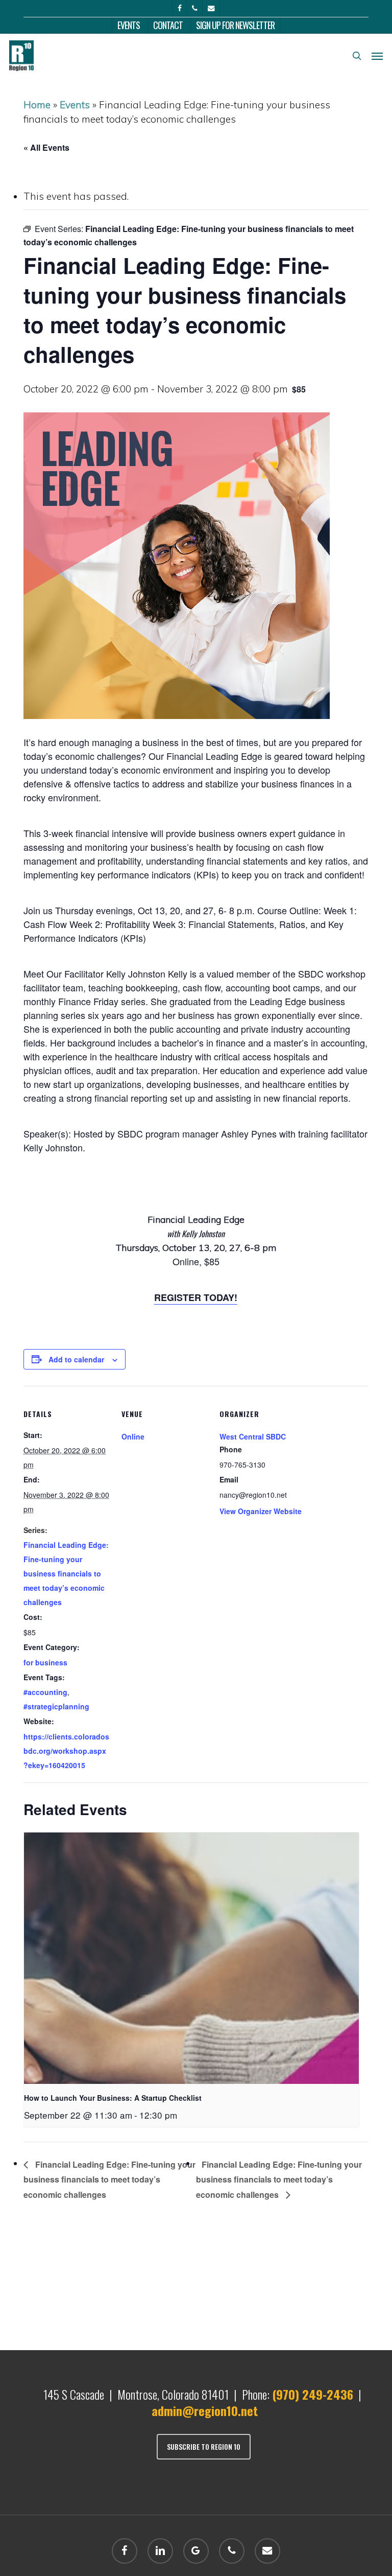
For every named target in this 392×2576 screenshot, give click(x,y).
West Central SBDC (253, 1436)
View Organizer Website (261, 1511)
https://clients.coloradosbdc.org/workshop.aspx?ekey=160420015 (66, 1751)
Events (75, 105)
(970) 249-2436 (313, 2394)
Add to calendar (76, 1359)
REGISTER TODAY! (196, 1297)
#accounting (45, 1692)
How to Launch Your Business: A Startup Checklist (113, 2098)
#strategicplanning (56, 1706)
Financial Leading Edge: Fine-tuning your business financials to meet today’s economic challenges (66, 1573)
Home (37, 105)
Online (133, 1436)
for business (45, 1662)
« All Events (46, 147)
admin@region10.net (205, 2410)
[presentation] (191, 1958)
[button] (377, 56)
